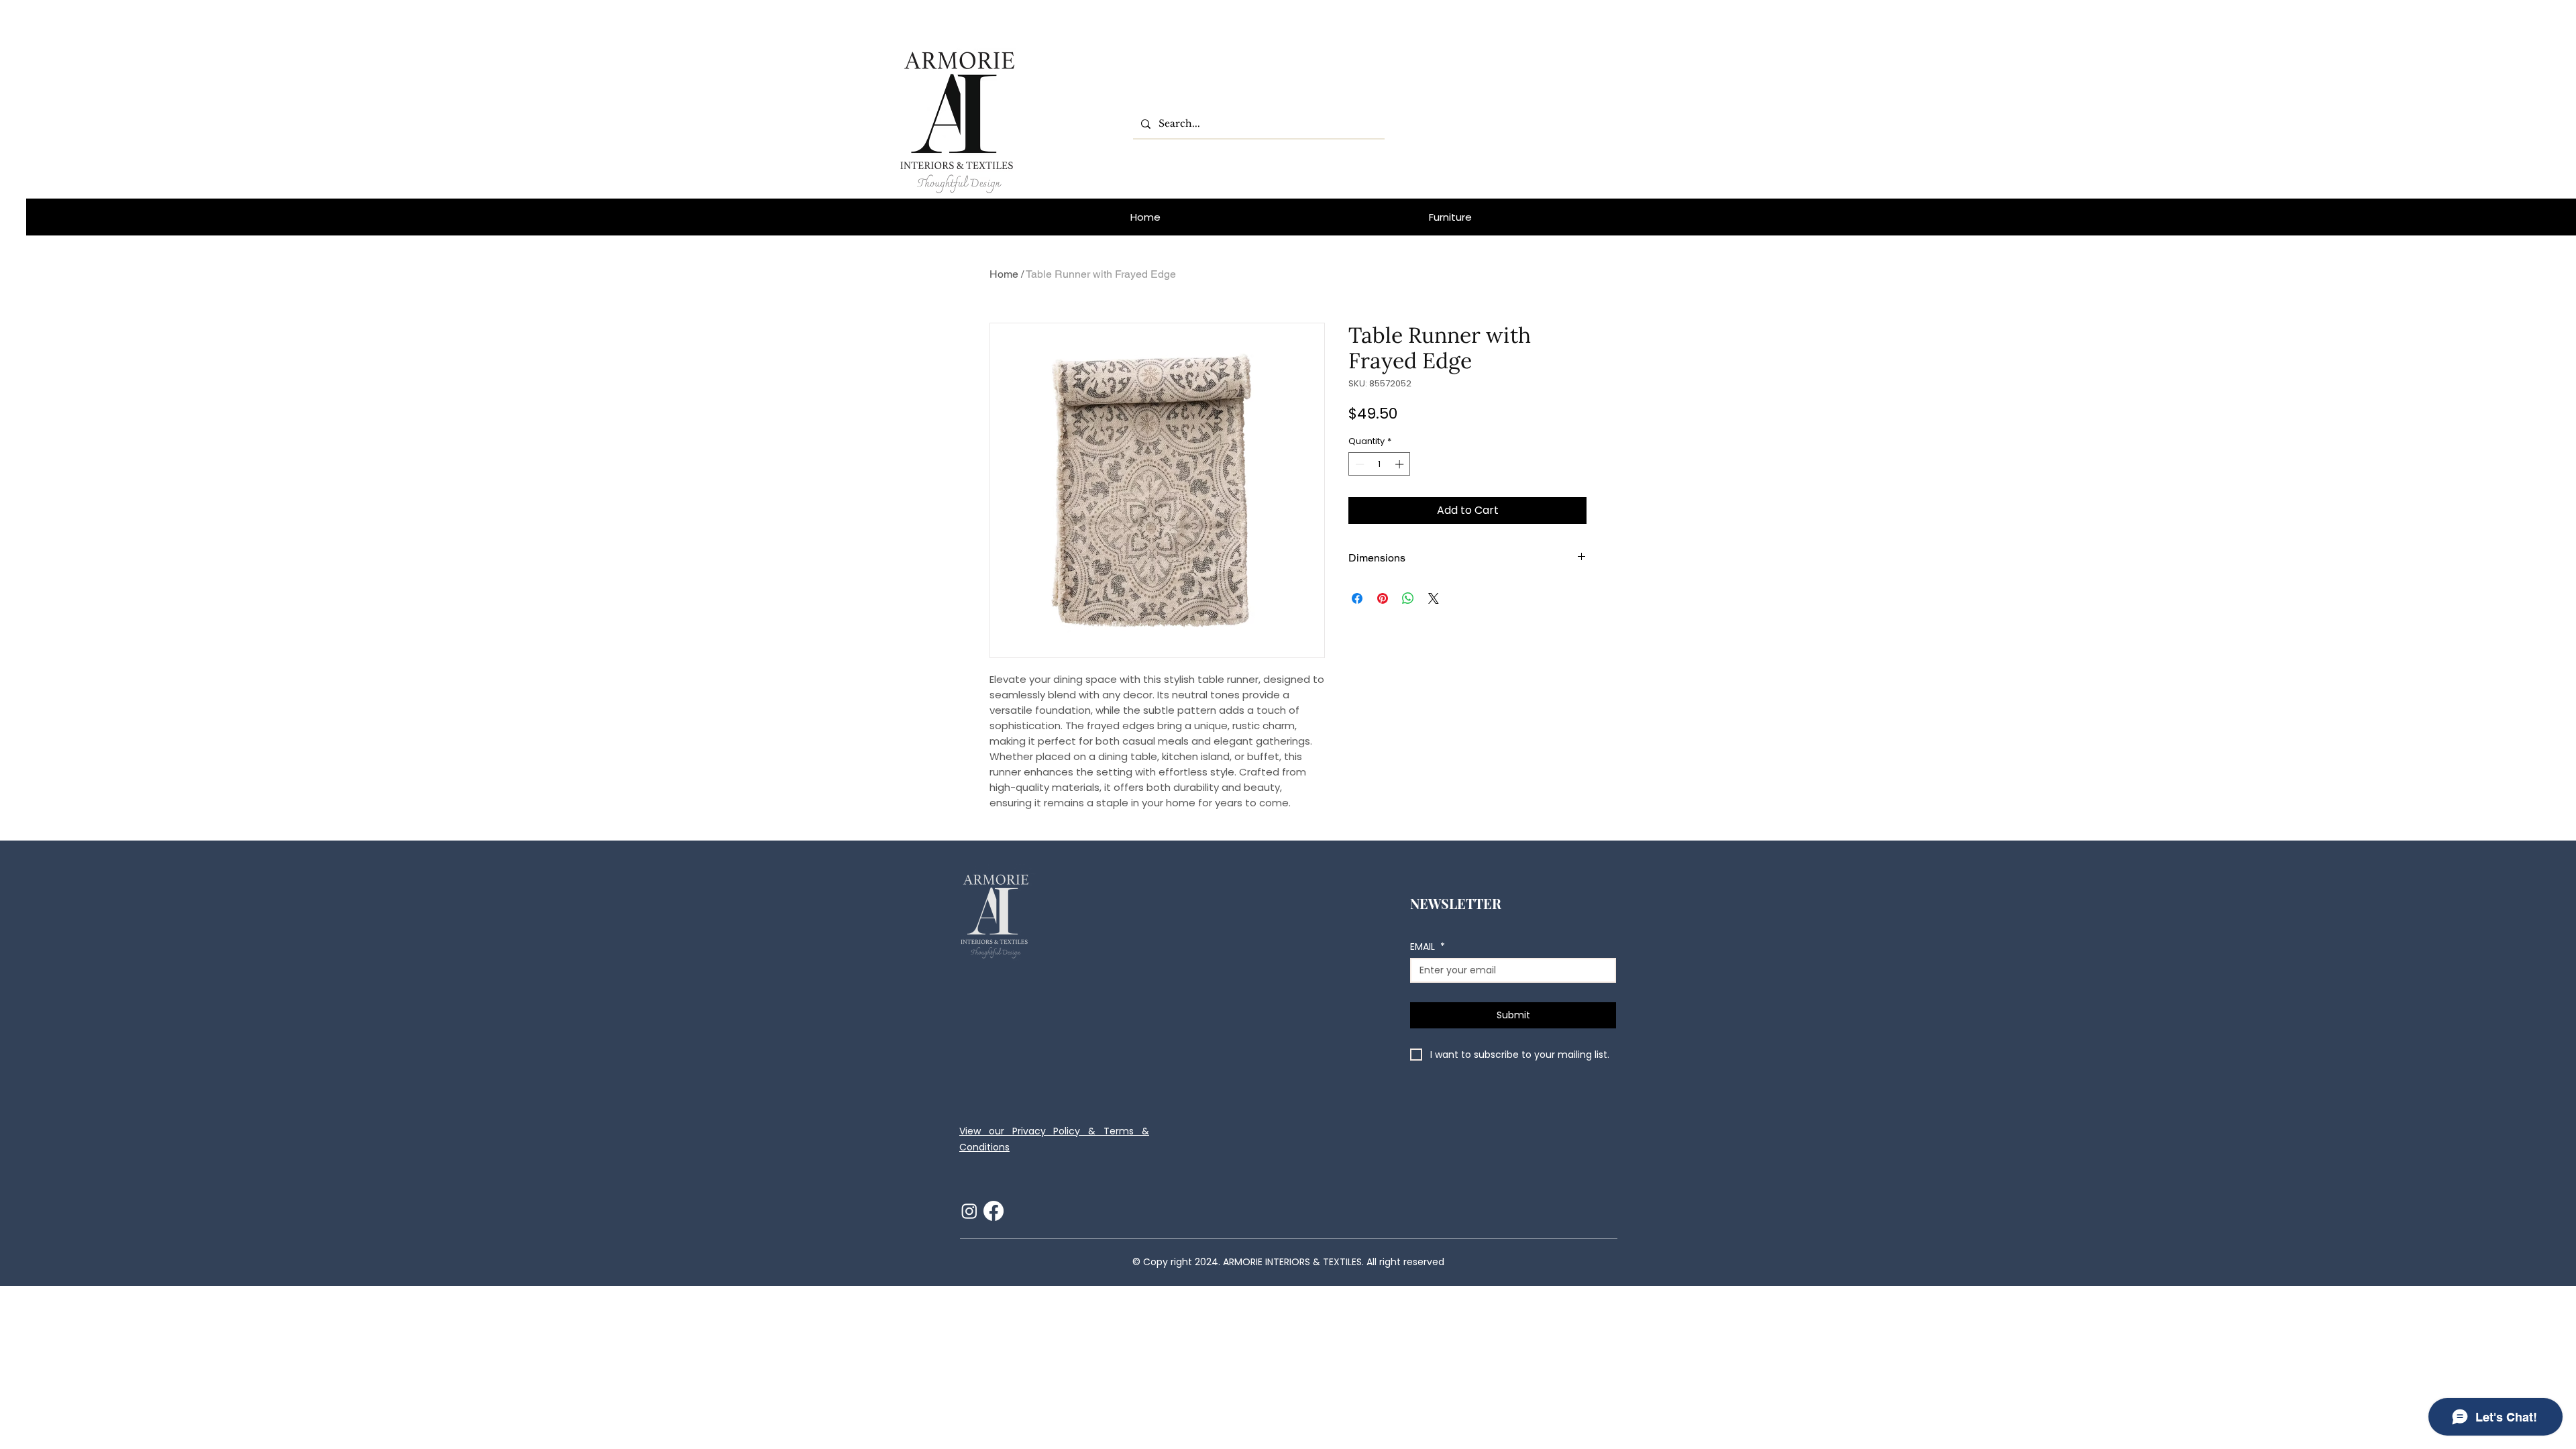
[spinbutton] (1380, 464)
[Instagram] (969, 1211)
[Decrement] (1358, 464)
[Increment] (1401, 464)
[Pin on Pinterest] (1383, 598)
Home (1004, 274)
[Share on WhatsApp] (1408, 598)
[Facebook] (994, 1211)
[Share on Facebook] (1357, 598)
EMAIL (1428, 947)
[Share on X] (1434, 598)
